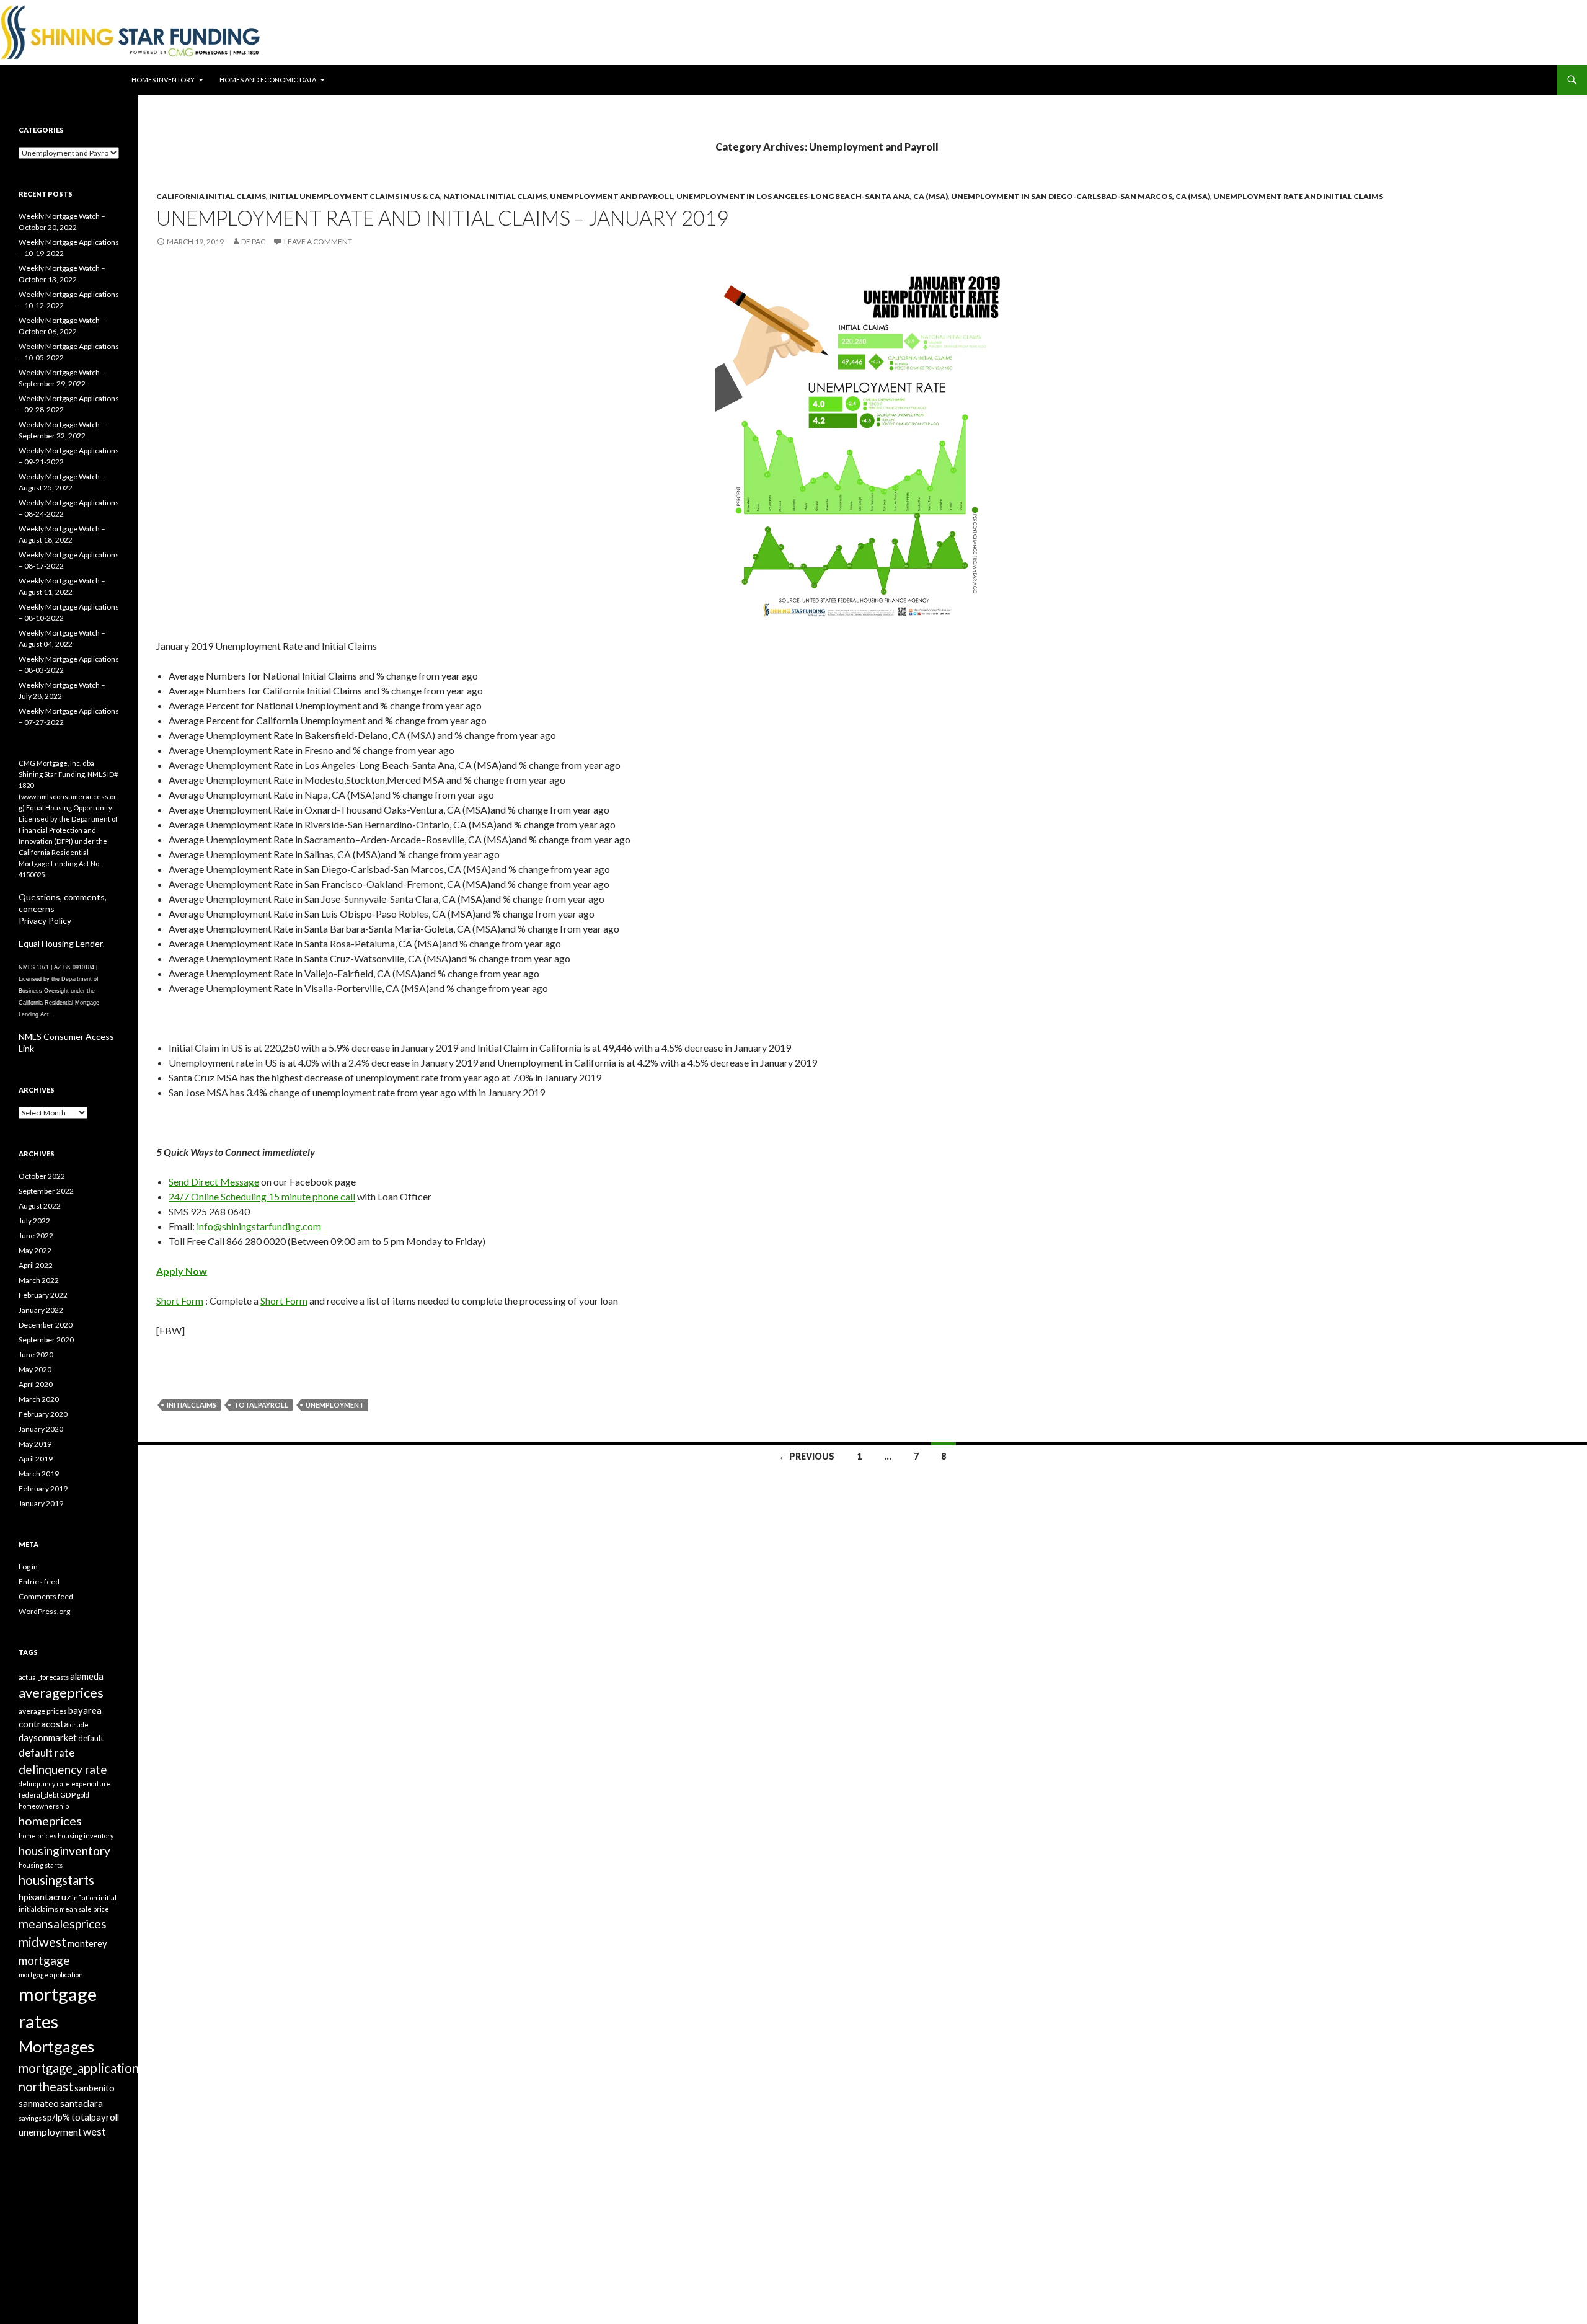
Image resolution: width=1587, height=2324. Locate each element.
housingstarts (56, 1880)
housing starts (41, 1865)
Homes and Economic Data (268, 80)
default (91, 1738)
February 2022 (43, 1295)
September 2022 (46, 1191)
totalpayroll (261, 1405)
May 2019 (35, 1444)
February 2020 (43, 1414)
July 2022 (34, 1221)
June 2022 (36, 1235)
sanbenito (95, 2088)
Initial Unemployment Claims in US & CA (355, 196)
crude (79, 1725)
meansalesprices (63, 1924)
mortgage (44, 1960)
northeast (46, 2087)
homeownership (44, 1806)
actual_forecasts (44, 1677)
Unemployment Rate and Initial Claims (1298, 196)
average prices (43, 1711)
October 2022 (42, 1176)
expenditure (91, 1784)
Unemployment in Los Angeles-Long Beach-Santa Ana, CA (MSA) (812, 196)
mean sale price (84, 1909)
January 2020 (41, 1429)
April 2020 (36, 1384)
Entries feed (39, 1581)
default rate (46, 1753)
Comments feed (46, 1596)
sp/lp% (56, 2117)
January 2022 (41, 1310)
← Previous (807, 1456)
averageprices (61, 1692)
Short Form (180, 1301)
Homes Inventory (163, 80)
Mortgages (56, 2046)
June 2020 (36, 1355)
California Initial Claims (211, 196)
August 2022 (40, 1206)
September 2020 (46, 1340)
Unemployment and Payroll (612, 196)
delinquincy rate (44, 1784)
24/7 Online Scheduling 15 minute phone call (262, 1196)
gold (83, 1795)
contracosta (44, 1724)
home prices (38, 1836)
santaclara (82, 2103)
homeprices (50, 1821)
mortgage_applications (82, 2068)
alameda (87, 1676)
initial (108, 1898)
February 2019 (43, 1488)
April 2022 (36, 1265)
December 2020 (46, 1325)
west (95, 2131)
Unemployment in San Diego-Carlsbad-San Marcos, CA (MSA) (1081, 196)
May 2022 (35, 1250)
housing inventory (86, 1836)
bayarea (85, 1710)
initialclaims (192, 1405)
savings (30, 2118)
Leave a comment (318, 242)
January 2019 (41, 1503)
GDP (68, 1795)
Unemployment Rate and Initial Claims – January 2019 (442, 218)
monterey (87, 1943)
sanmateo (39, 2103)
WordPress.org (44, 1611)
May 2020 (35, 1369)
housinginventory (64, 1851)
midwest (42, 1942)
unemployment (335, 1405)
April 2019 (36, 1459)
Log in (28, 1567)
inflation (85, 1898)
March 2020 (39, 1399)
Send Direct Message (214, 1182)
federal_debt (39, 1795)
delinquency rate (63, 1769)
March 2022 (39, 1280)
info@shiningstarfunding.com (259, 1226)
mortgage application (51, 1975)
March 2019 (39, 1474)
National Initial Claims (495, 196)
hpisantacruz (45, 1897)
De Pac (253, 242)
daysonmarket (48, 1737)
